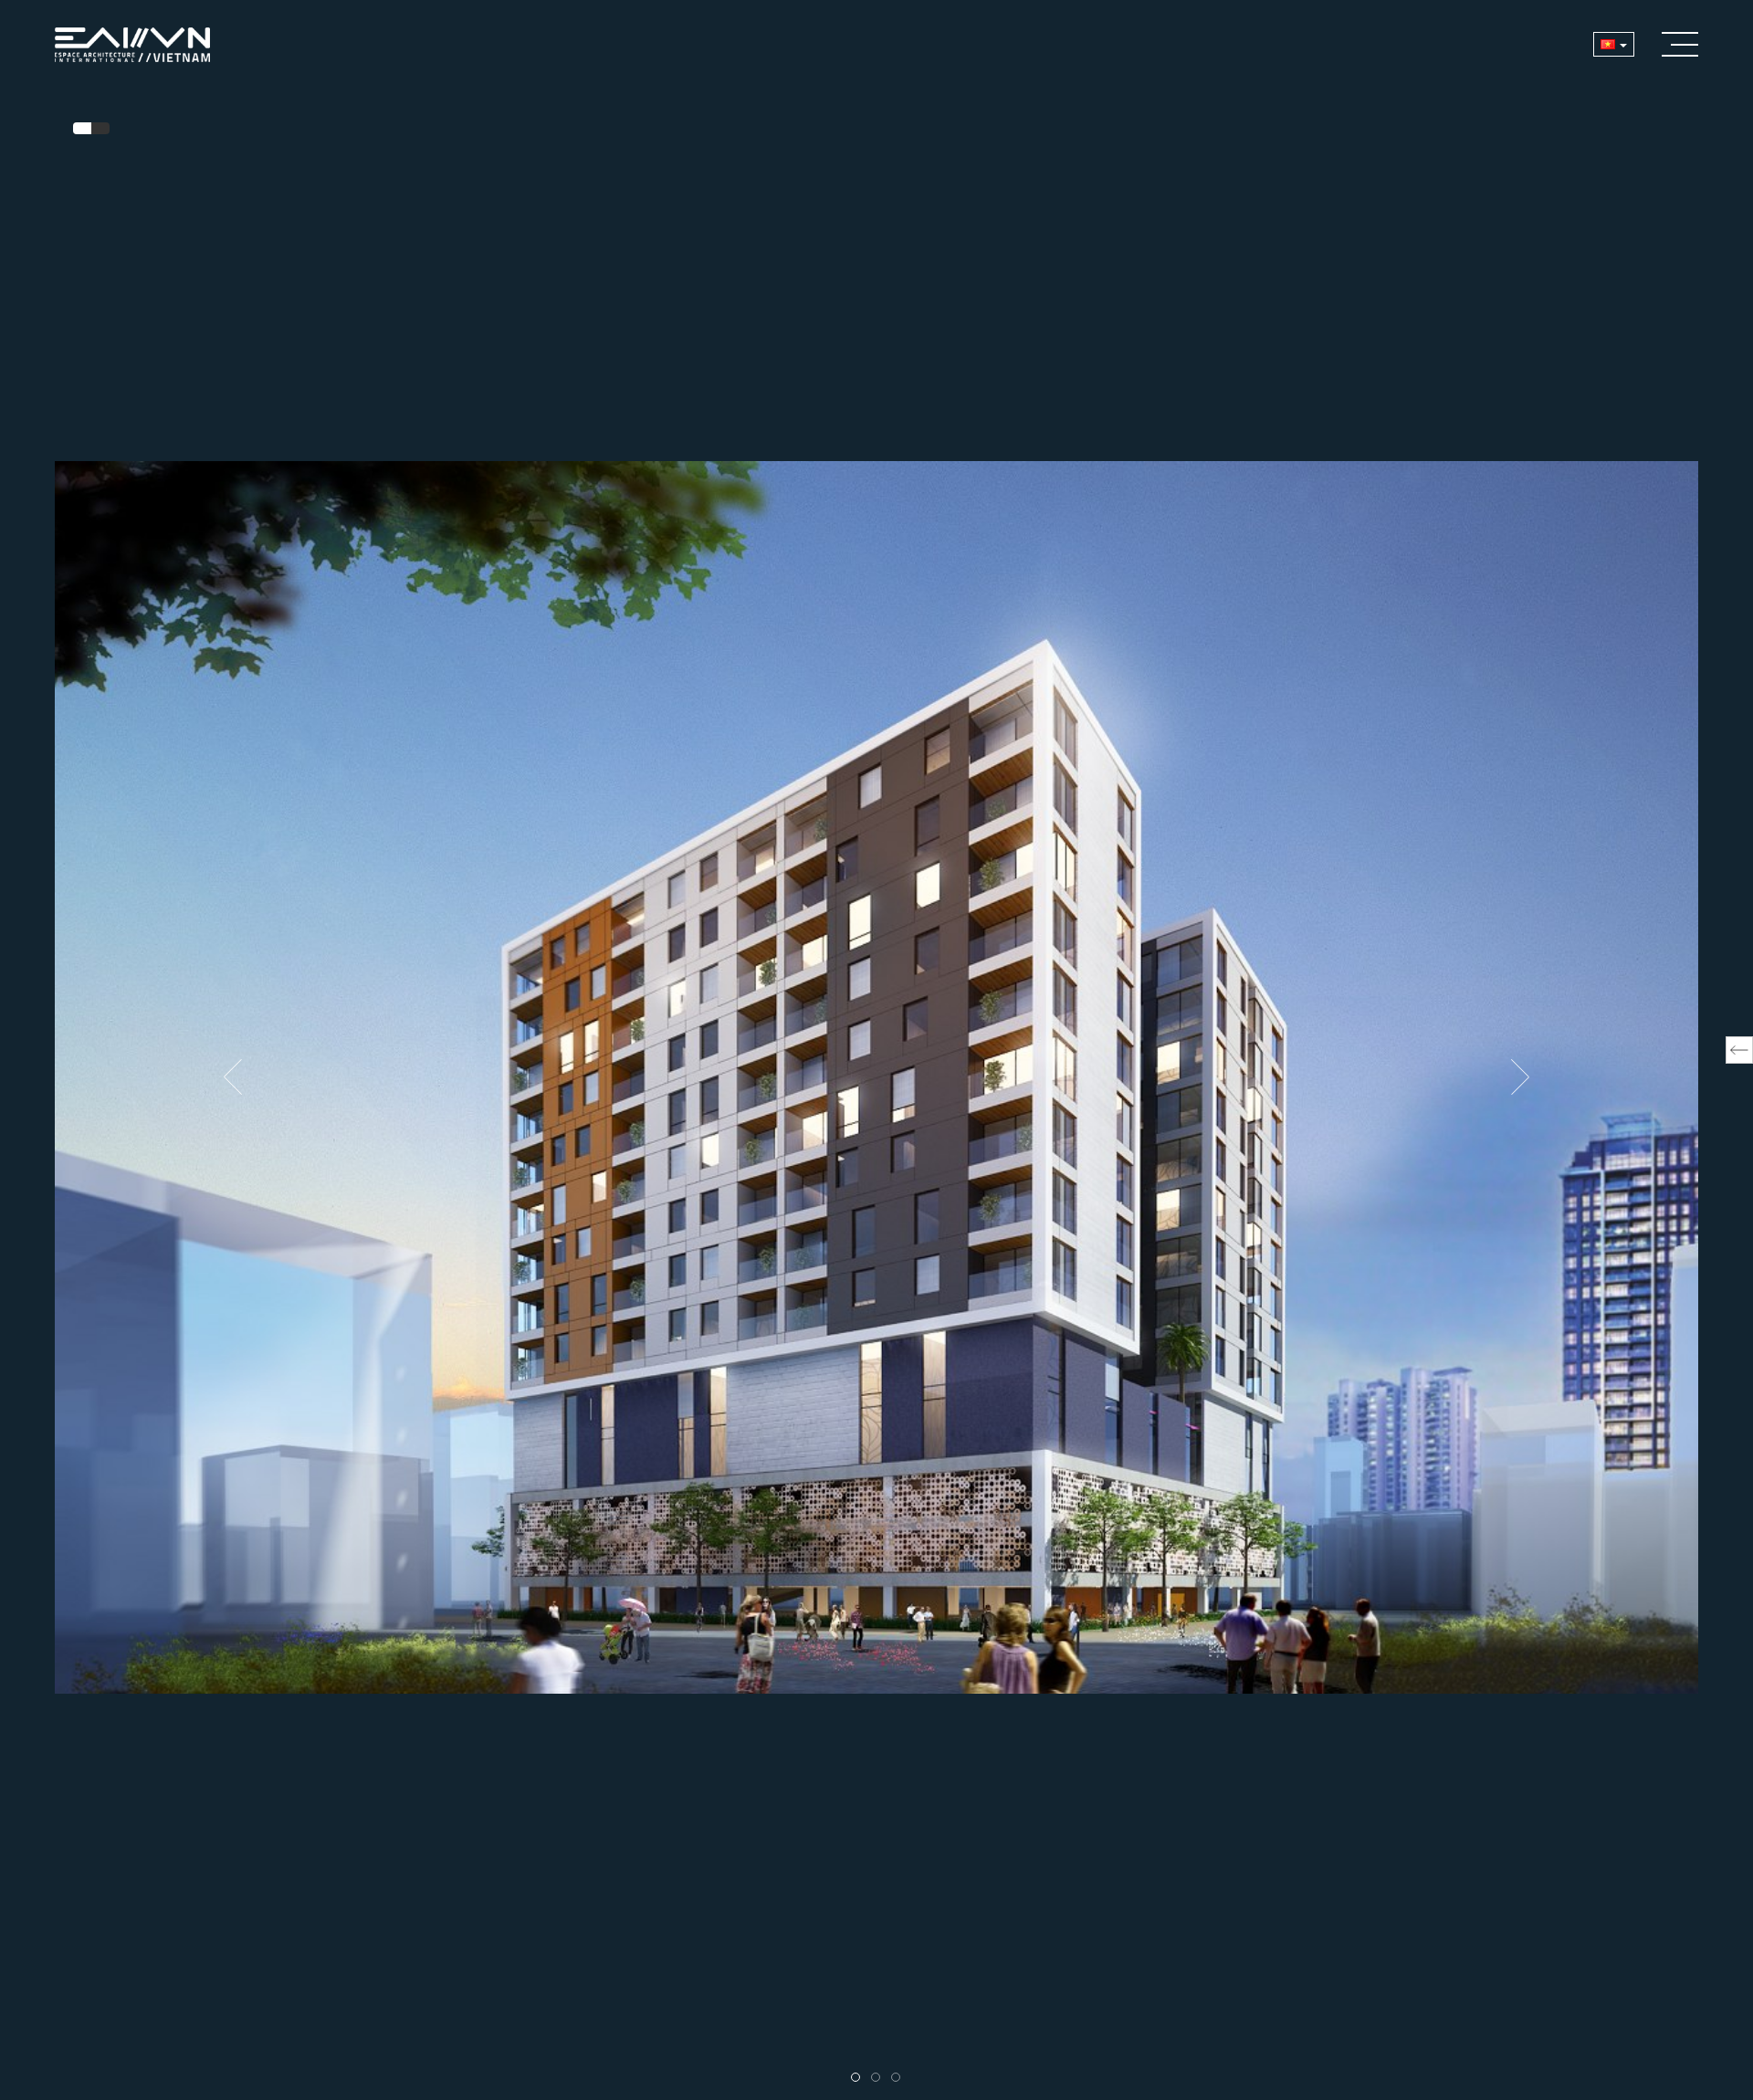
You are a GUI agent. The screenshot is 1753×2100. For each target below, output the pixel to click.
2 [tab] (880, 2078)
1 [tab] (860, 2078)
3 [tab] (900, 2078)
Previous (233, 1077)
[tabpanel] (876, 1077)
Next (1520, 1077)
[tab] (82, 129)
